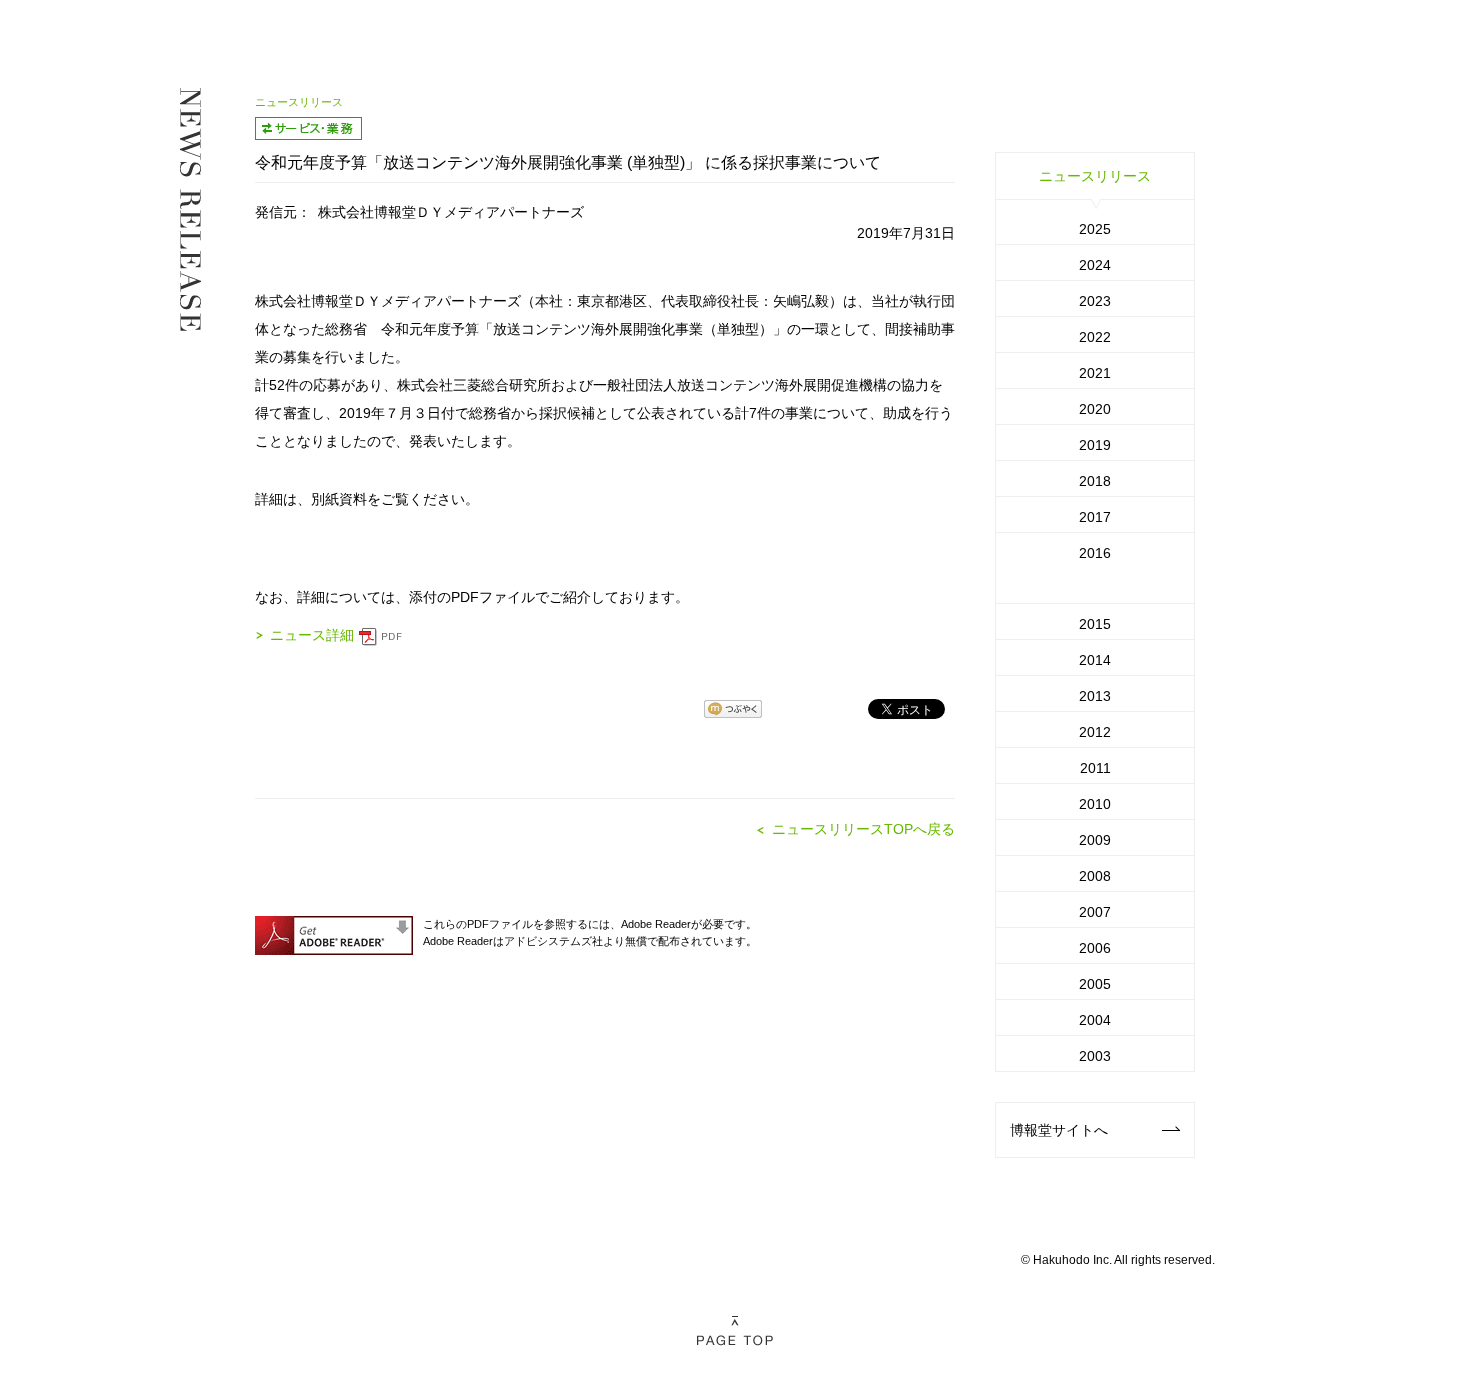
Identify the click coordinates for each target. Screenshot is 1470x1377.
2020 (1095, 409)
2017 (1095, 517)
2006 (1095, 948)
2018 (1095, 481)
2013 (1095, 696)
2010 (1095, 804)
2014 (1095, 660)
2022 (1095, 337)
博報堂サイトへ (1059, 1130)
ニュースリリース (1095, 176)
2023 (1095, 301)
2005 (1095, 984)
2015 (1095, 624)
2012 (1095, 732)
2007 (1095, 912)
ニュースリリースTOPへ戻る (863, 829)
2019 (1095, 445)
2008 (1095, 876)
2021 (1095, 373)
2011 (1095, 768)
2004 (1095, 1020)
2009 (1095, 840)
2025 (1095, 229)
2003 (1095, 1056)
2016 (1095, 553)
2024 (1095, 265)
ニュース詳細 (312, 635)
